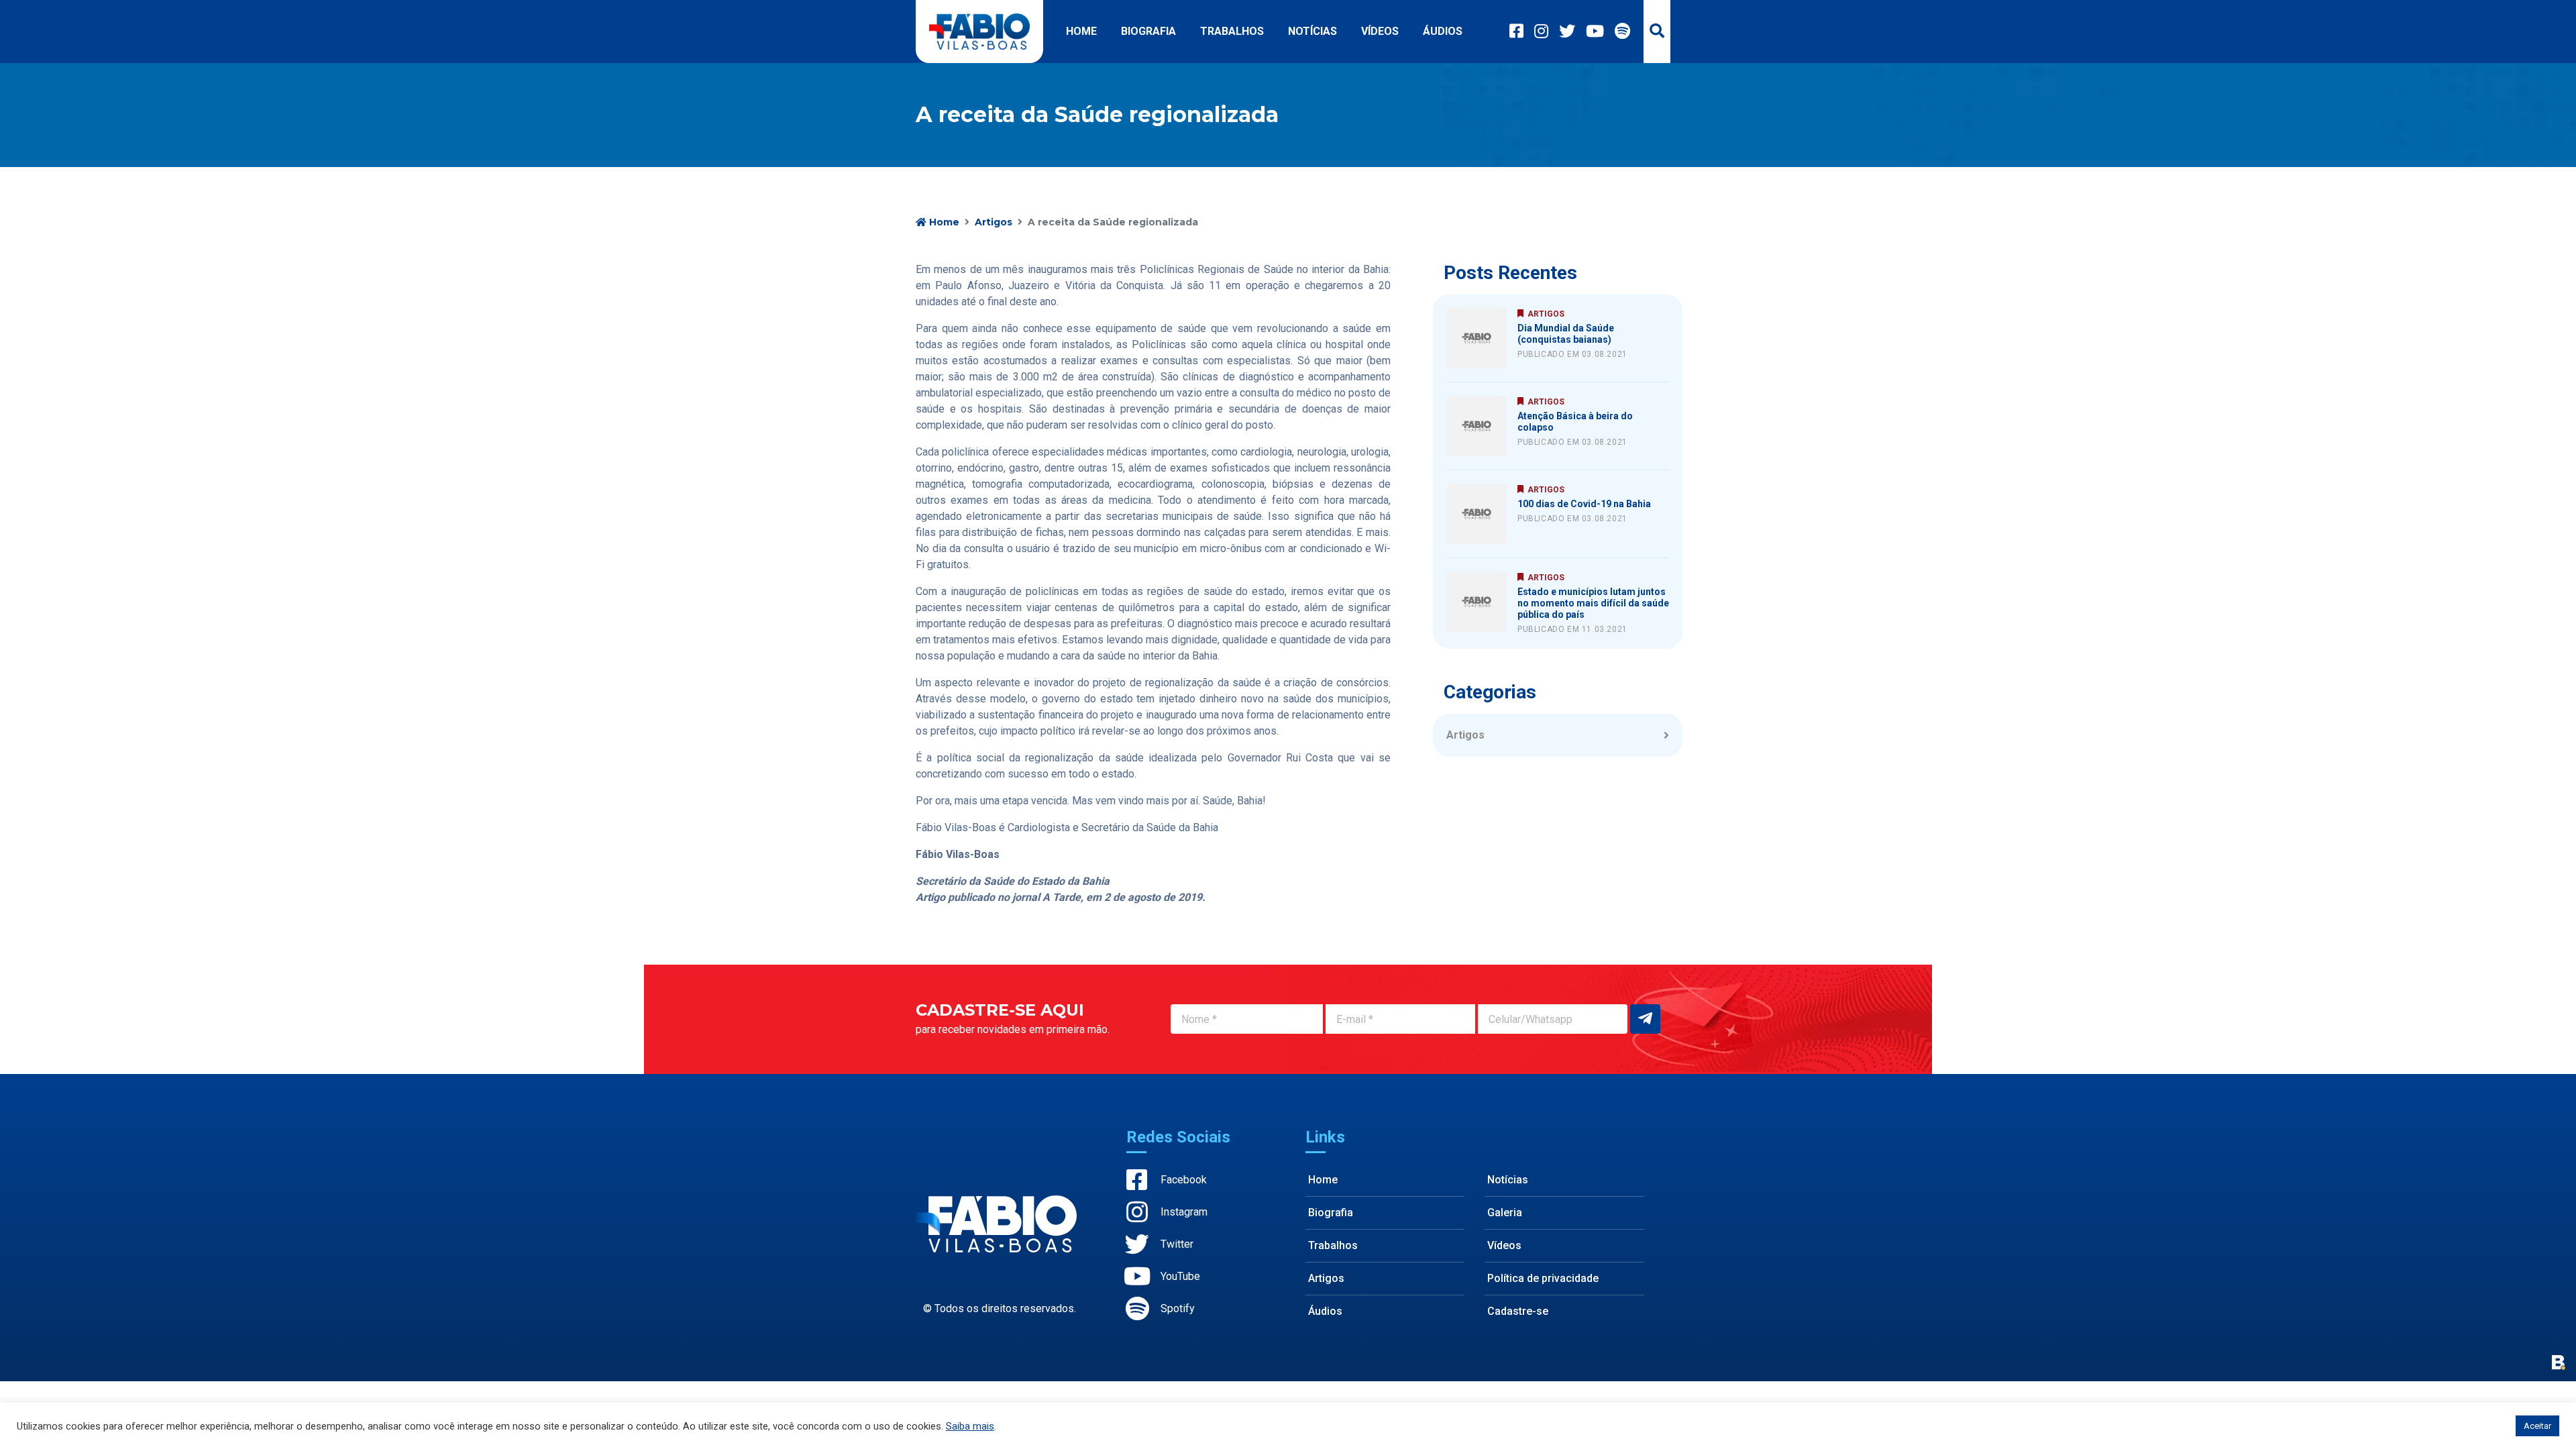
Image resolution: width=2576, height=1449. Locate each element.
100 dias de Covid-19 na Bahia (1584, 504)
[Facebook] (1516, 32)
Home (1081, 31)
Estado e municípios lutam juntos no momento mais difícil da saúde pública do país (1593, 603)
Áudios (1443, 31)
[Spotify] (1622, 32)
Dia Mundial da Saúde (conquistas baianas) (1566, 334)
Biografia (1148, 31)
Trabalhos (1232, 31)
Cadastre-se (1518, 1311)
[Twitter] (1567, 32)
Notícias (1312, 31)
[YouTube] (1595, 32)
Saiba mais (970, 1426)
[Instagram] (1541, 32)
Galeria (1505, 1213)
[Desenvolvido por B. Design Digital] (2559, 1362)
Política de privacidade (1543, 1278)
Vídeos (1380, 31)
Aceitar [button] (2537, 1426)
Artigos (994, 222)
